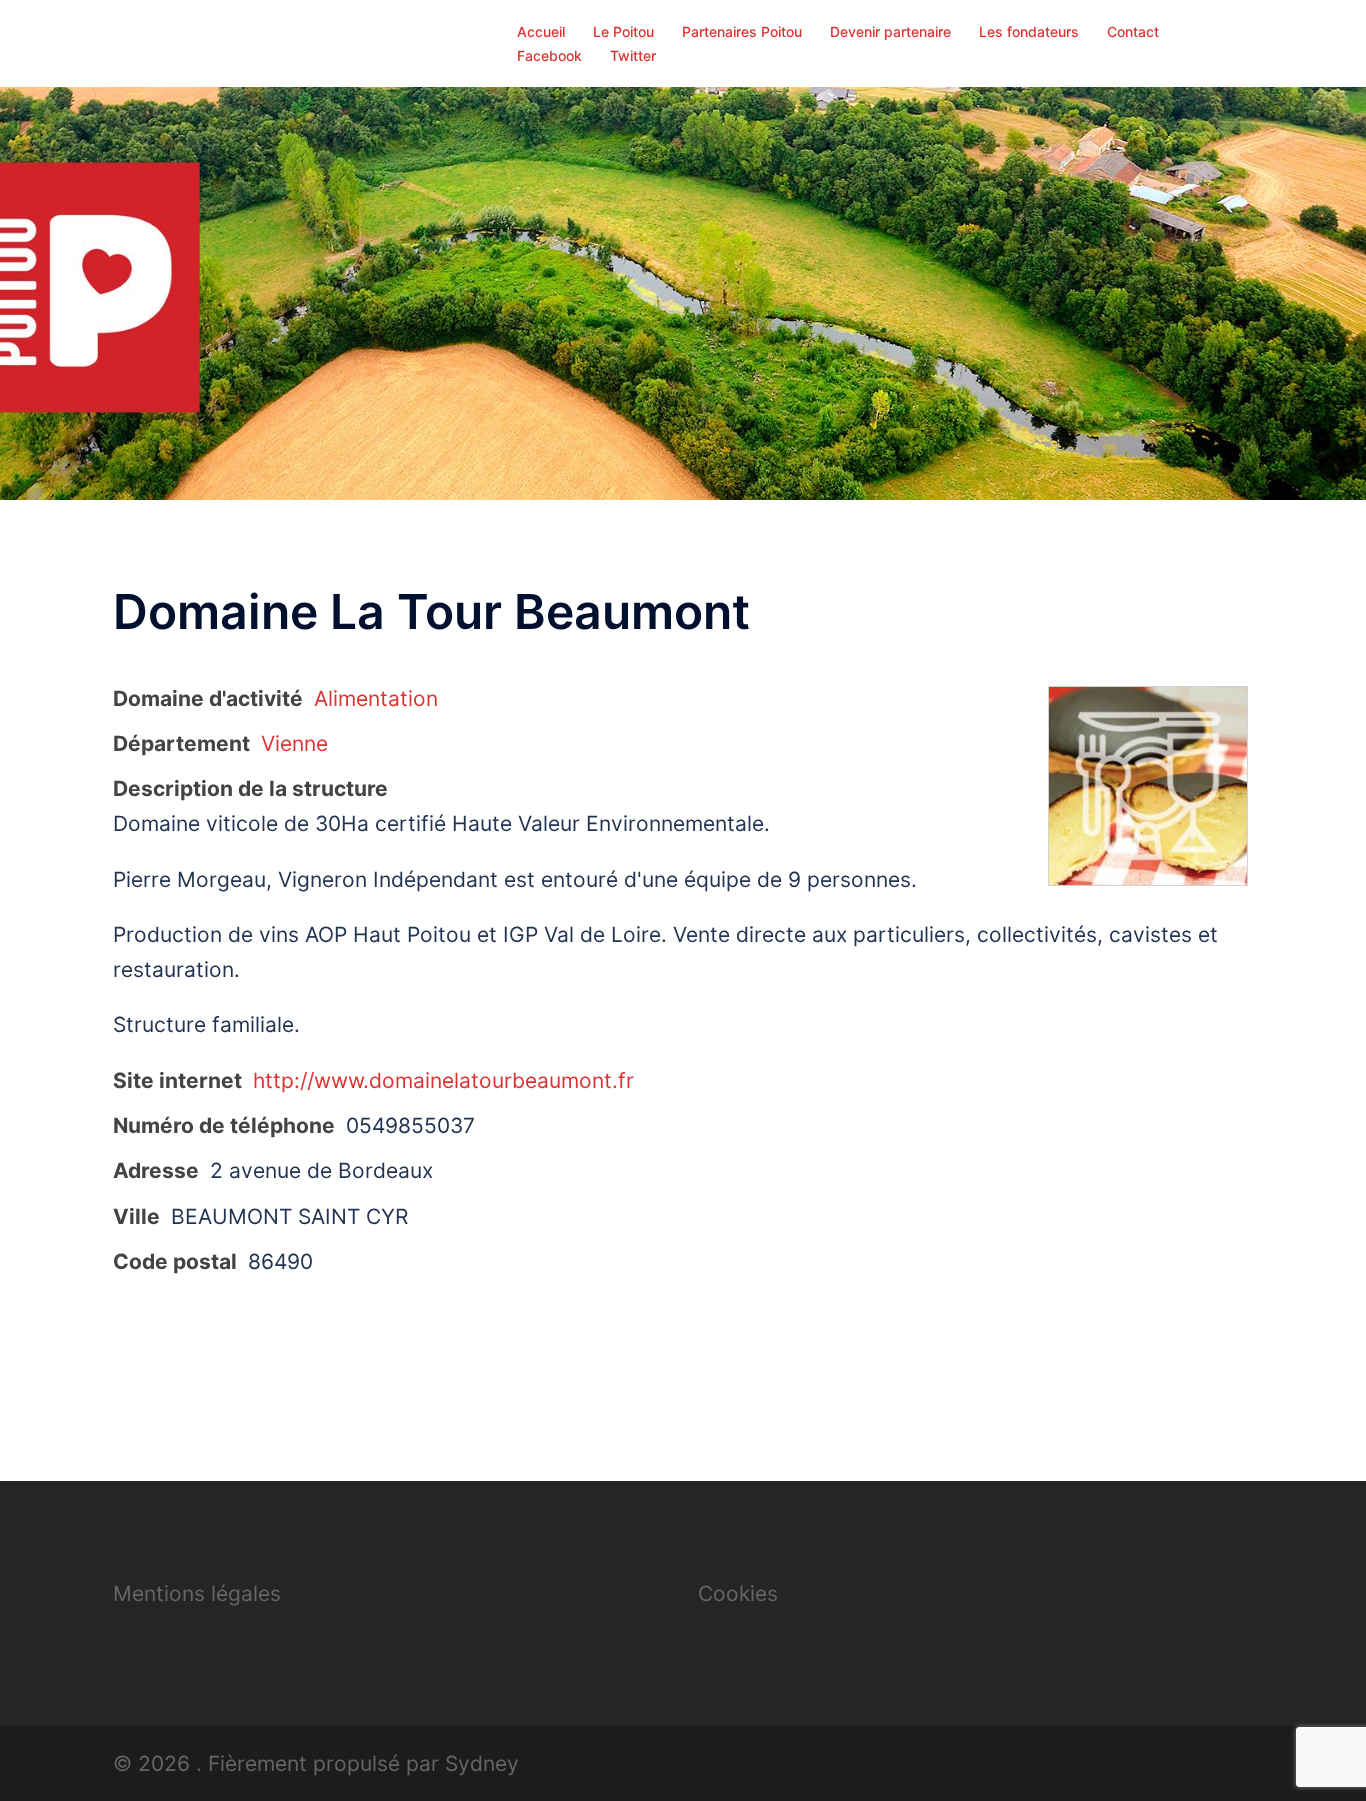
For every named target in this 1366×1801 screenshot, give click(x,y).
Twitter (633, 55)
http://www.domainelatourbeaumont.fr (443, 1080)
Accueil (541, 31)
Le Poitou (623, 31)
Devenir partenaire (890, 31)
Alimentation (376, 698)
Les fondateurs (1029, 31)
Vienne (294, 743)
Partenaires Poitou (742, 31)
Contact (1133, 31)
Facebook (549, 55)
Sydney (482, 1763)
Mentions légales (197, 1593)
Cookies (738, 1593)
